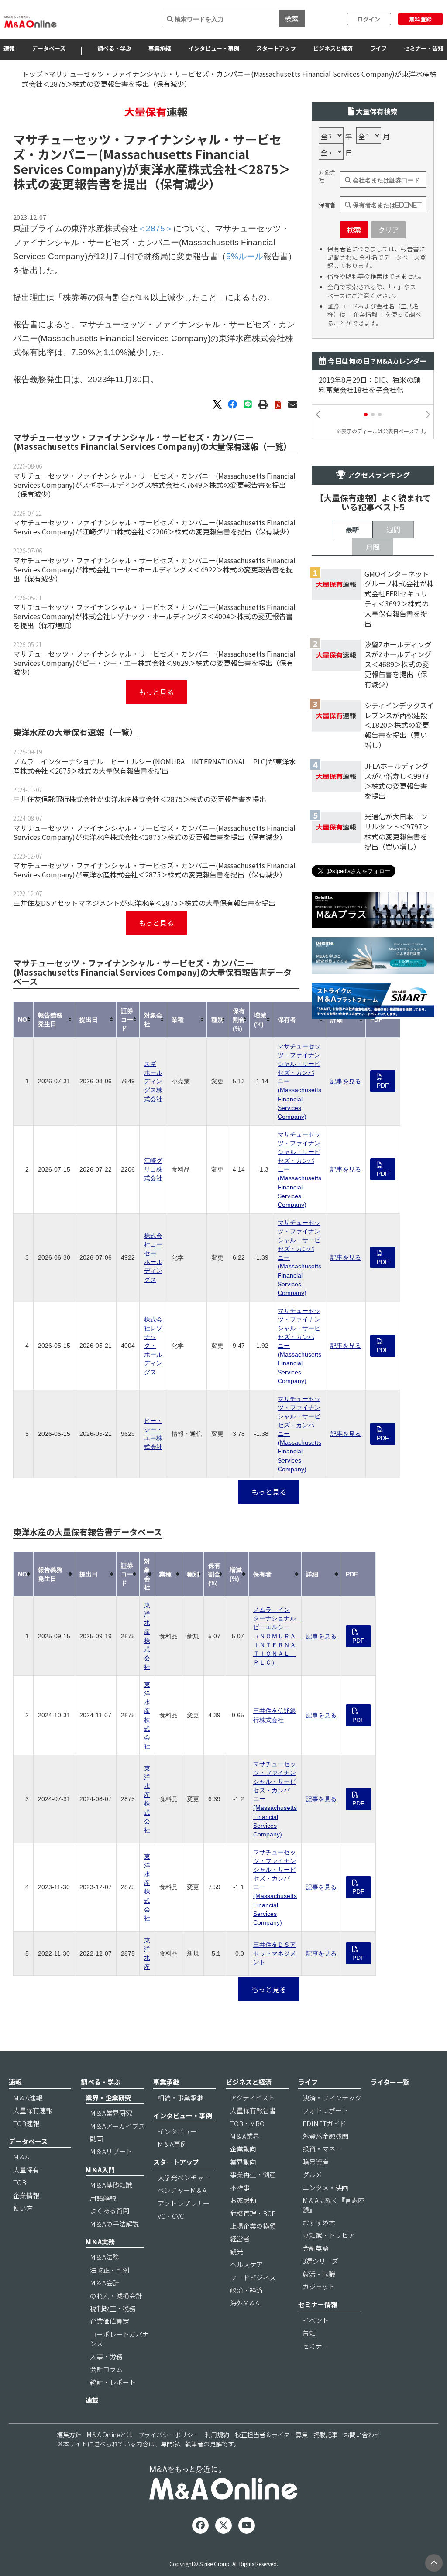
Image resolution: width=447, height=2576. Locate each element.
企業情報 (26, 2195)
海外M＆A (245, 2303)
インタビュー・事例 (214, 48)
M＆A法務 (105, 2257)
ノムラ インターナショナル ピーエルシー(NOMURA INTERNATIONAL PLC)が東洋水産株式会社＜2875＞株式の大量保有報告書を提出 (155, 766)
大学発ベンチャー (184, 2177)
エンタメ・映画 (325, 2187)
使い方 (23, 2208)
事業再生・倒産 (253, 2174)
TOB (20, 2182)
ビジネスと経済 (333, 48)
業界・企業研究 (108, 2098)
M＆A (21, 2156)
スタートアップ (276, 48)
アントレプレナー (184, 2203)
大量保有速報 (33, 2110)
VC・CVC (171, 2216)
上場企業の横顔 (253, 2226)
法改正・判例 (110, 2270)
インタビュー (177, 2131)
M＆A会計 (105, 2283)
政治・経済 (246, 2290)
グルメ (312, 2174)
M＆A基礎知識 (111, 2185)
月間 (373, 547)
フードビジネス (253, 2277)
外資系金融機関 (325, 2136)
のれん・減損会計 (116, 2296)
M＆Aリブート (111, 2151)
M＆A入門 (100, 2170)
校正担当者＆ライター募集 (271, 2435)
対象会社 (327, 176)
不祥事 (240, 2187)
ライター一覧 (390, 2082)
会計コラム (106, 2369)
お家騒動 (243, 2200)
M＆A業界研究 (111, 2113)
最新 (352, 529)
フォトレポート (325, 2110)
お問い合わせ (362, 2435)
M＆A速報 (28, 2098)
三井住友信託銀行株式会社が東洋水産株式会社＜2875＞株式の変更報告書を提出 (140, 799)
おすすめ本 (319, 2222)
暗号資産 (316, 2162)
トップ (32, 74)
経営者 (240, 2239)
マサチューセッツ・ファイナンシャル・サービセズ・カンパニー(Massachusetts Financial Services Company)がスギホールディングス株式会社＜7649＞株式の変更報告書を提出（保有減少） (154, 485)
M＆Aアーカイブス (117, 2126)
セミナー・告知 (424, 48)
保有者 (327, 205)
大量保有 (26, 2170)
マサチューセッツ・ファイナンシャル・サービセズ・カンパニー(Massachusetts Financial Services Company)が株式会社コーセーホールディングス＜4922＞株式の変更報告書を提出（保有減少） (154, 569)
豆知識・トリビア (329, 2235)
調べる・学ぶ (114, 48)
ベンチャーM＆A (182, 2190)
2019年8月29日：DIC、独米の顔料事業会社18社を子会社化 (370, 385)
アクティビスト (253, 2098)
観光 (237, 2252)
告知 (309, 2333)
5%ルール (245, 256)
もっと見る (156, 692)
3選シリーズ (320, 2261)
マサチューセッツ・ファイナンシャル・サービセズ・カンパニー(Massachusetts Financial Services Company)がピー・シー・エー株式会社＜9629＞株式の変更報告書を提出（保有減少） (154, 663)
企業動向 (243, 2149)
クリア (389, 230)
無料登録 (420, 19)
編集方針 (69, 2435)
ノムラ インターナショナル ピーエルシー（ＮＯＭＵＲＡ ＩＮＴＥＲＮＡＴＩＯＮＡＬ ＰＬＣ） (278, 1636)
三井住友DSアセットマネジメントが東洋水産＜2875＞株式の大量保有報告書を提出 (144, 903)
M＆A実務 (100, 2242)
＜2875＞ (264, 169)
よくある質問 (110, 2211)
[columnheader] (24, 1019)
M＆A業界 (245, 2136)
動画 (96, 2139)
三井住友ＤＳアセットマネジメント (275, 1953)
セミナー (316, 2346)
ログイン (369, 19)
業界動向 (243, 2162)
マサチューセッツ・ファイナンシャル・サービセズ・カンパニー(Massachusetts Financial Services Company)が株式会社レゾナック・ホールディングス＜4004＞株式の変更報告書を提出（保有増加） (154, 616)
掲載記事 (326, 2435)
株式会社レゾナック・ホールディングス (153, 1346)
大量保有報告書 (253, 2110)
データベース (49, 48)
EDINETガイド (324, 2123)
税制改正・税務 (113, 2308)
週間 (393, 529)
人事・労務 (106, 2356)
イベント (316, 2320)
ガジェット (319, 2287)
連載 (92, 2400)
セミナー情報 (318, 2304)
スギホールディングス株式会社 (153, 1081)
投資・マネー (322, 2149)
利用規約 (217, 2435)
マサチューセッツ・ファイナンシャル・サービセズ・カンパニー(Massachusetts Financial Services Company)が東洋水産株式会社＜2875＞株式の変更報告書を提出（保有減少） (154, 832)
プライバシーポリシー (168, 2435)
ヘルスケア (246, 2264)
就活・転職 (319, 2274)
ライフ (378, 48)
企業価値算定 (110, 2321)
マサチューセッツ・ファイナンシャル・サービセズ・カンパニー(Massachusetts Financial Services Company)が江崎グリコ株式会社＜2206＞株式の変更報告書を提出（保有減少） (154, 527)
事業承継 (160, 48)
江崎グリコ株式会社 (153, 1169)
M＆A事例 (172, 2144)
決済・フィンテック (332, 2098)
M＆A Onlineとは (110, 2435)
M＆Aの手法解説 (114, 2224)
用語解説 (103, 2198)
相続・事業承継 (181, 2098)
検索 (292, 18)
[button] (366, 414)
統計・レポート (113, 2382)
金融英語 (316, 2248)
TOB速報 (26, 2123)
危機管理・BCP (253, 2213)
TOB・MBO (247, 2123)
